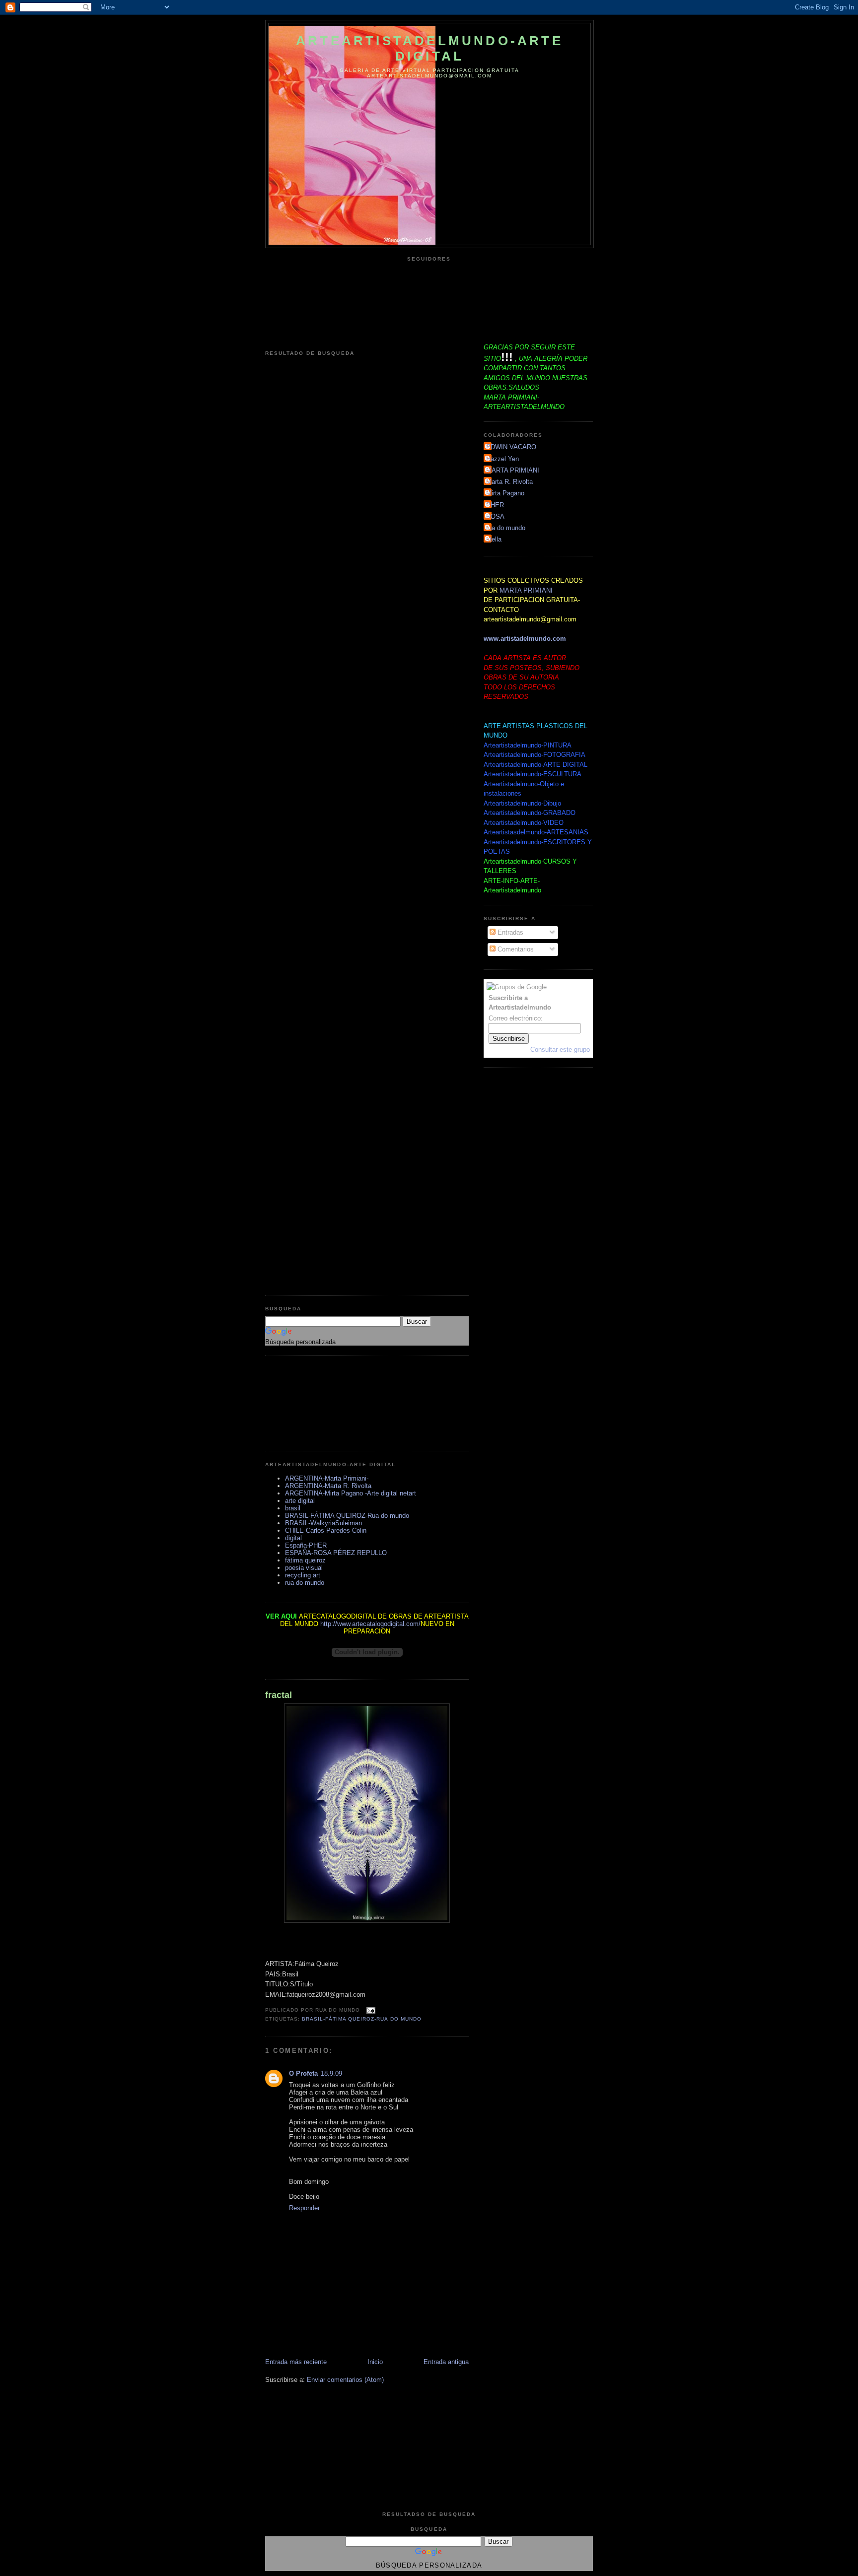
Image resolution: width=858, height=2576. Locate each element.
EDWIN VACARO (511, 447)
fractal (279, 1695)
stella (494, 539)
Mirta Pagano (505, 493)
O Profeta (303, 2073)
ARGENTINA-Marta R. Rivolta (328, 1486)
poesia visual (304, 1568)
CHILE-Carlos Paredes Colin (326, 1530)
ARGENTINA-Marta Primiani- (327, 1478)
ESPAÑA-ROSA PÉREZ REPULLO (336, 1553)
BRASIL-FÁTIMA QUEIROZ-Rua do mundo (347, 1516)
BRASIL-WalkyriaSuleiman (323, 1523)
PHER (495, 505)
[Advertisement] (310, 1403)
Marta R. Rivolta (509, 482)
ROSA (495, 516)
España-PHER (306, 1545)
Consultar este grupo (560, 1050)
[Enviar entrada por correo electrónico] (370, 2010)
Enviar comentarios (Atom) (345, 2380)
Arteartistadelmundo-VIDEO (524, 823)
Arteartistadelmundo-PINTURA (528, 745)
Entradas (509, 932)
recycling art (303, 1575)
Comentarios (515, 949)
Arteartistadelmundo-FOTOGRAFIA (535, 755)
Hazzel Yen (502, 459)
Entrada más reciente (296, 2362)
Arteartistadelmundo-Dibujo (522, 803)
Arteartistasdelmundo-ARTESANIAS (536, 832)
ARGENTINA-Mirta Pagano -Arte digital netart (351, 1493)
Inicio (375, 2362)
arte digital (300, 1501)
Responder (304, 2208)
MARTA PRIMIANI (513, 470)
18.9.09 (331, 2073)
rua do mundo (305, 1583)
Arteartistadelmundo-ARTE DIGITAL (429, 48)
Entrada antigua (446, 2362)
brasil (293, 1508)
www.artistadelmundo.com (525, 639)
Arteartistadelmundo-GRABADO (530, 813)
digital (293, 1538)
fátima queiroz (305, 1560)
